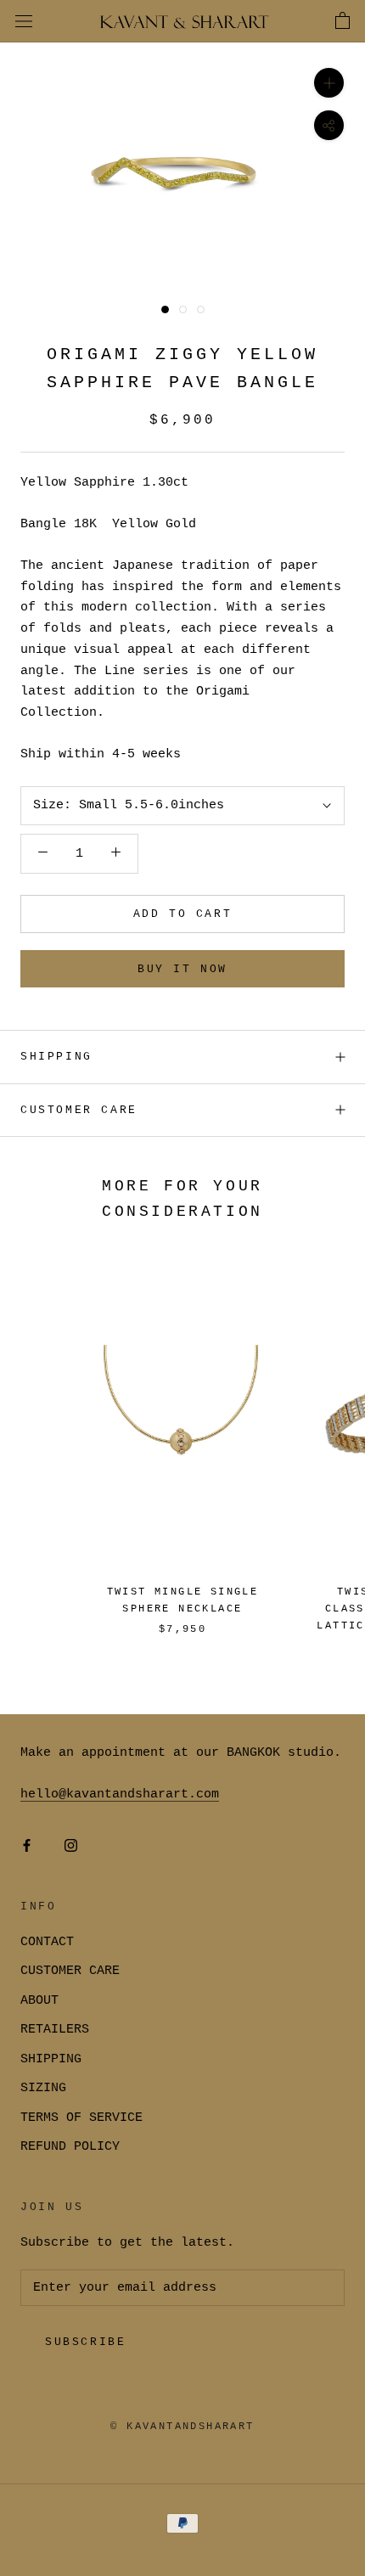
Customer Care (79, 1110)
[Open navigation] (24, 22)
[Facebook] (27, 1847)
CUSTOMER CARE (70, 1971)
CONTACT (47, 1942)
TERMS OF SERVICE (81, 2118)
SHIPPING (56, 1057)
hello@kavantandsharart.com (120, 1794)
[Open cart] (343, 21)
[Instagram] (71, 1847)
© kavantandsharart (182, 2427)
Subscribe (85, 2342)
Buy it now (182, 969)
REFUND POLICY (70, 2147)
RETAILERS (55, 2030)
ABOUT (39, 2001)
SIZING (43, 2088)
